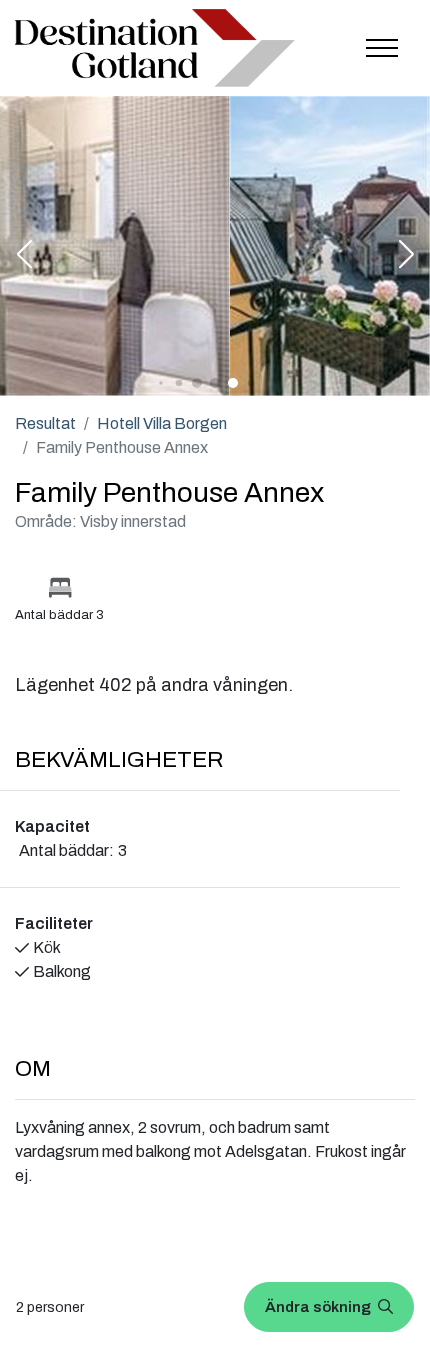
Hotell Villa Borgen (162, 423)
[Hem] (155, 48)
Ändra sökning (319, 1307)
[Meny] (382, 48)
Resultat (45, 423)
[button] (24, 256)
